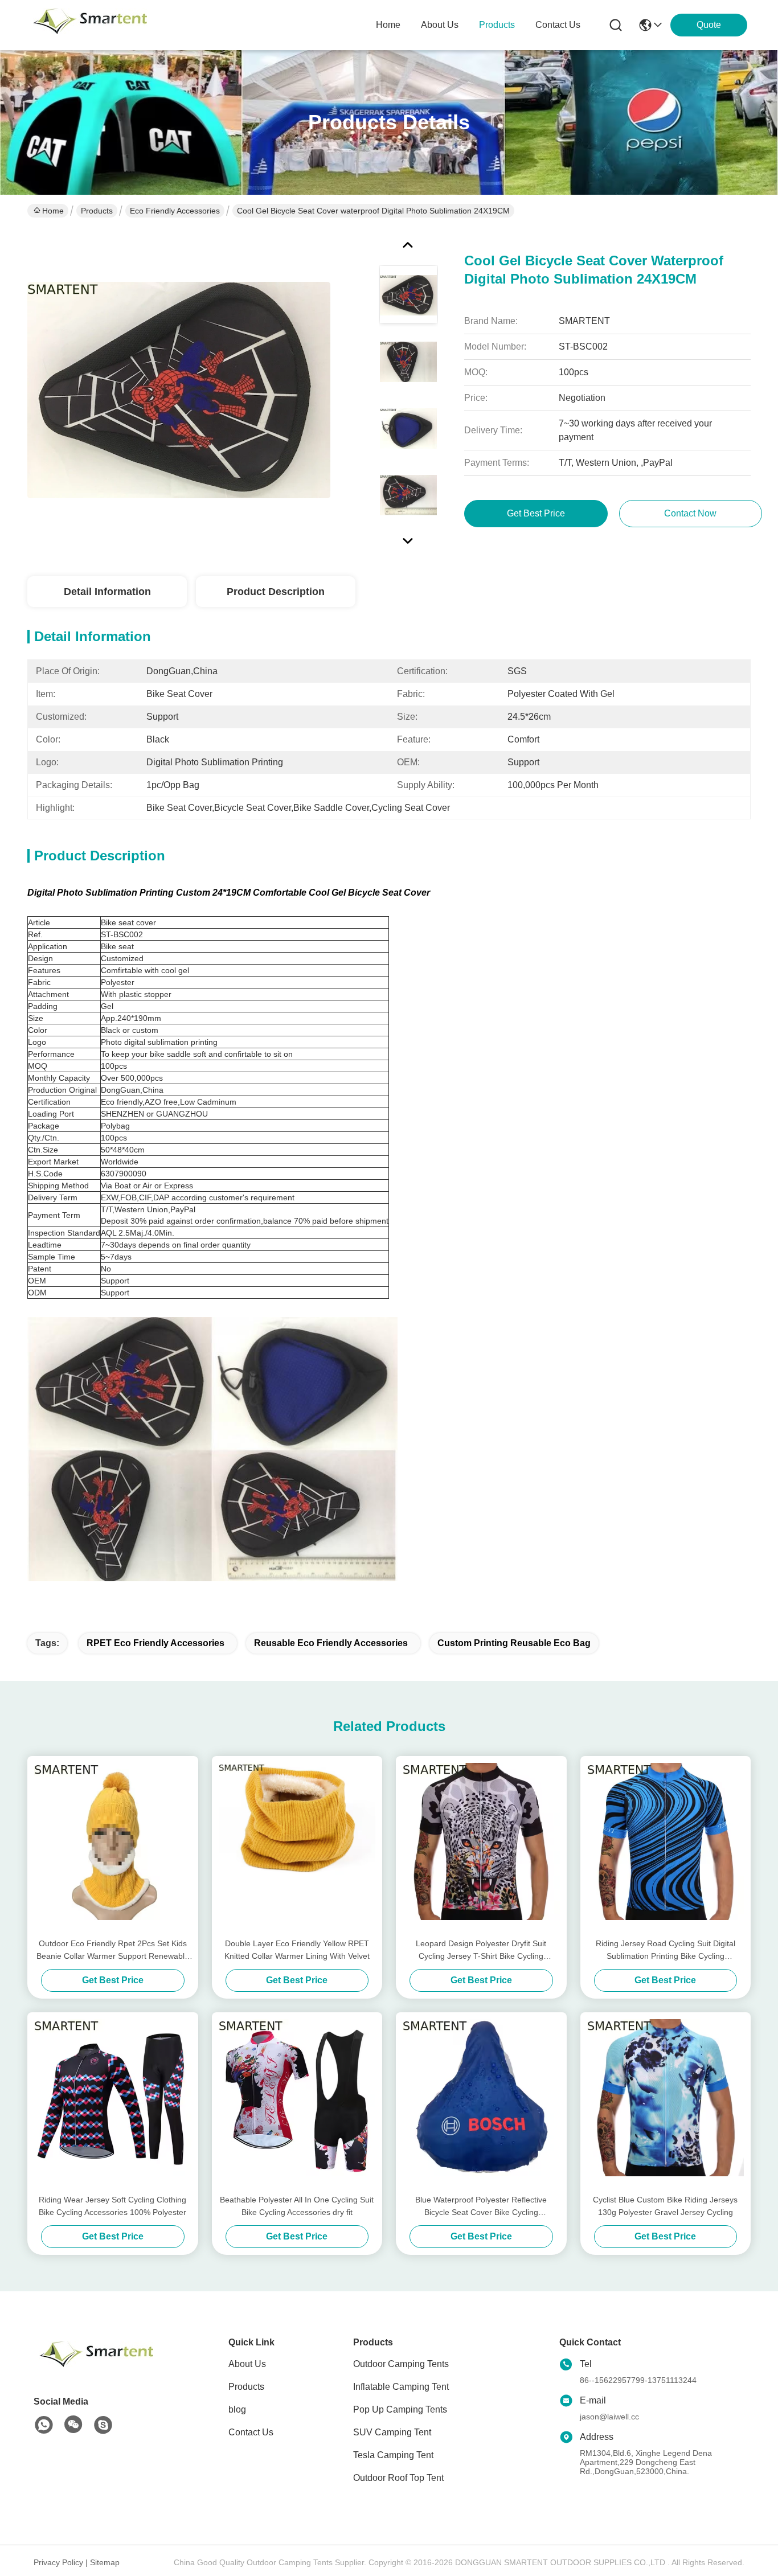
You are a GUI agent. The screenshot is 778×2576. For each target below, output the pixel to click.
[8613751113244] (44, 2425)
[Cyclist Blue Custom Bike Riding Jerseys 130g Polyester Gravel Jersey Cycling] (666, 2103)
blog (237, 2409)
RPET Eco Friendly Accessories (155, 1643)
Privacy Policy (58, 2562)
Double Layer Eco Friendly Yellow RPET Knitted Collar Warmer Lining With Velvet (297, 1950)
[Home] (96, 2368)
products (497, 25)
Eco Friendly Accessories (175, 211)
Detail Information (107, 592)
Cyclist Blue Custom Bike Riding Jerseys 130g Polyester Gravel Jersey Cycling (665, 2206)
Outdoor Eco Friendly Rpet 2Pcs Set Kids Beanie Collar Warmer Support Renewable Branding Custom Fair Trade (113, 1951)
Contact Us (251, 2432)
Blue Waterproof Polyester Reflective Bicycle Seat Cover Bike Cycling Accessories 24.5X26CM (481, 2207)
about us (440, 25)
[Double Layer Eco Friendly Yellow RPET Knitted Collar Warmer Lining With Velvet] (297, 1847)
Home (388, 25)
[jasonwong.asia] (103, 2425)
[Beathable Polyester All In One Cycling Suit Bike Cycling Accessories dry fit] (297, 2103)
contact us (558, 25)
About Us (247, 2364)
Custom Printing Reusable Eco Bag (514, 1643)
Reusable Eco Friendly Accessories (331, 1643)
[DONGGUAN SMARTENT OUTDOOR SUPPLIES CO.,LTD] (90, 25)
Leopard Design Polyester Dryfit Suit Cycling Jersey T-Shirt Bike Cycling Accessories (481, 1951)
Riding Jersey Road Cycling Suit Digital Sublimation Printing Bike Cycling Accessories (666, 1951)
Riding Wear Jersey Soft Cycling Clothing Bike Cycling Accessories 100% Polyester (112, 2206)
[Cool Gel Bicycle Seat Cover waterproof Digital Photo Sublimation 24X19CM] (179, 389)
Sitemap (105, 2562)
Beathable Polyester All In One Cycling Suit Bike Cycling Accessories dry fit (297, 2206)
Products (97, 211)
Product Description (276, 592)
